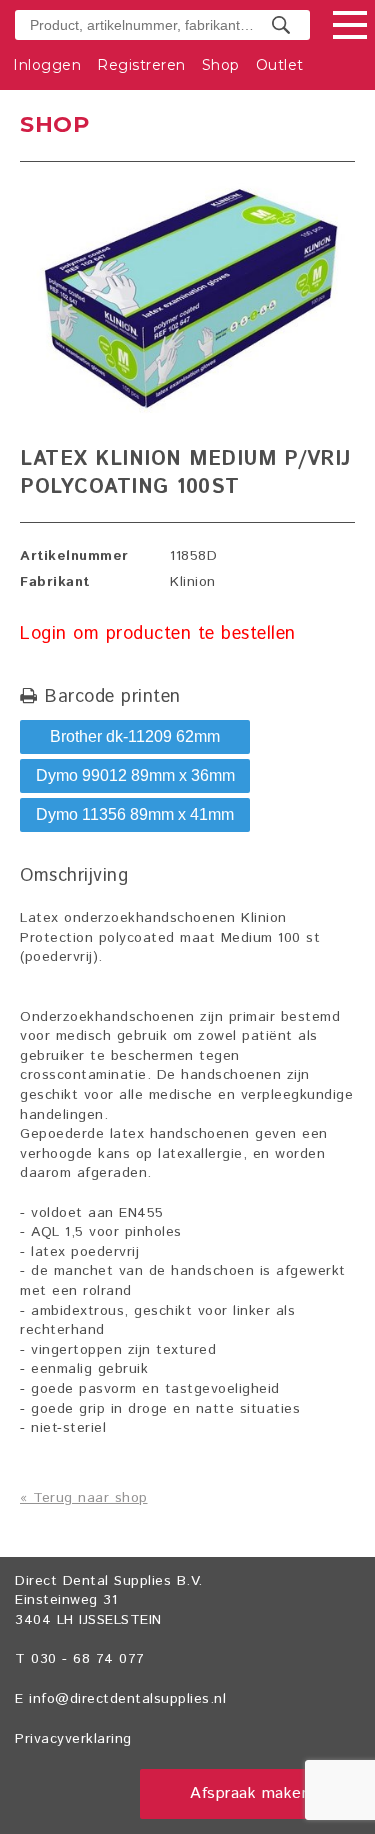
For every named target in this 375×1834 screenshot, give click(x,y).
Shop (221, 65)
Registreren (141, 65)
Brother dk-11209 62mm (135, 736)
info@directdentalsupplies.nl (127, 1699)
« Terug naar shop (84, 1498)
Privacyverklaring (73, 1739)
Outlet (280, 65)
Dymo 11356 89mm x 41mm (135, 814)
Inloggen (47, 65)
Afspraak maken (250, 1793)
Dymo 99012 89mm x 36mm (135, 775)
